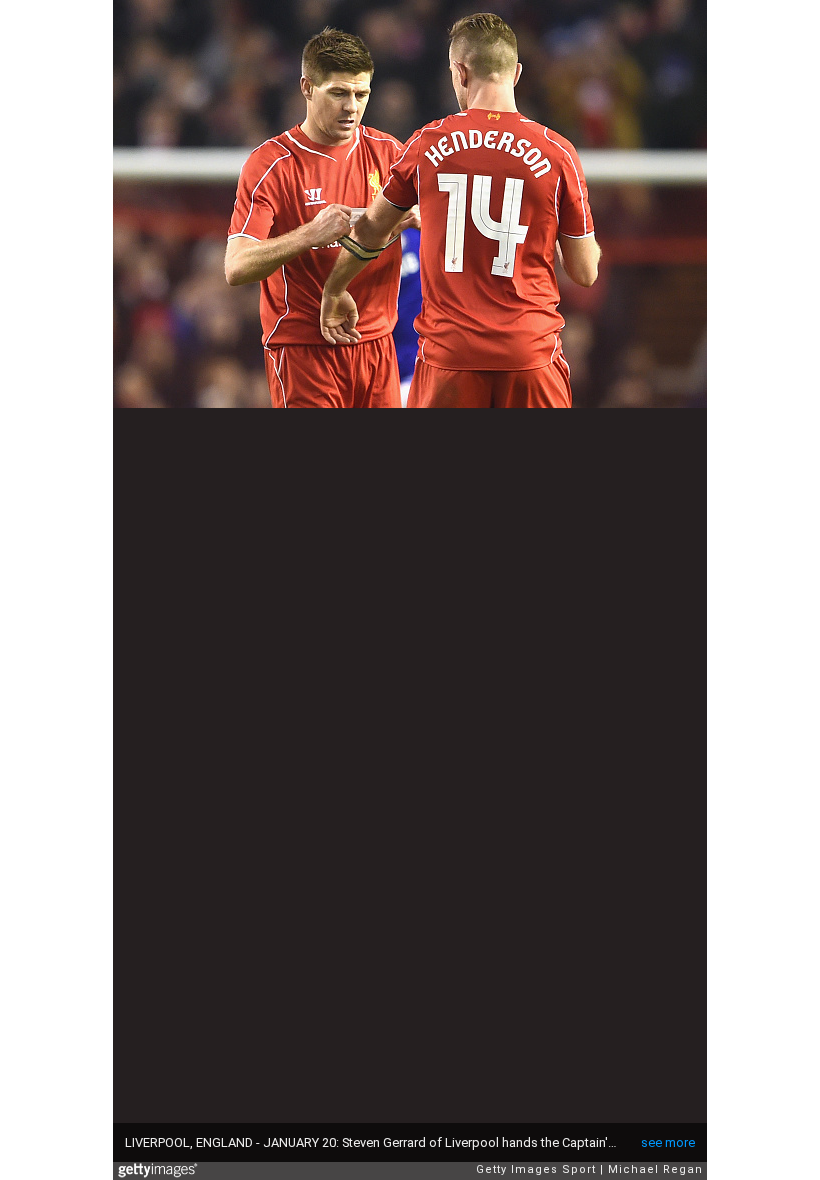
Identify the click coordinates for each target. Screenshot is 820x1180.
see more (668, 1142)
